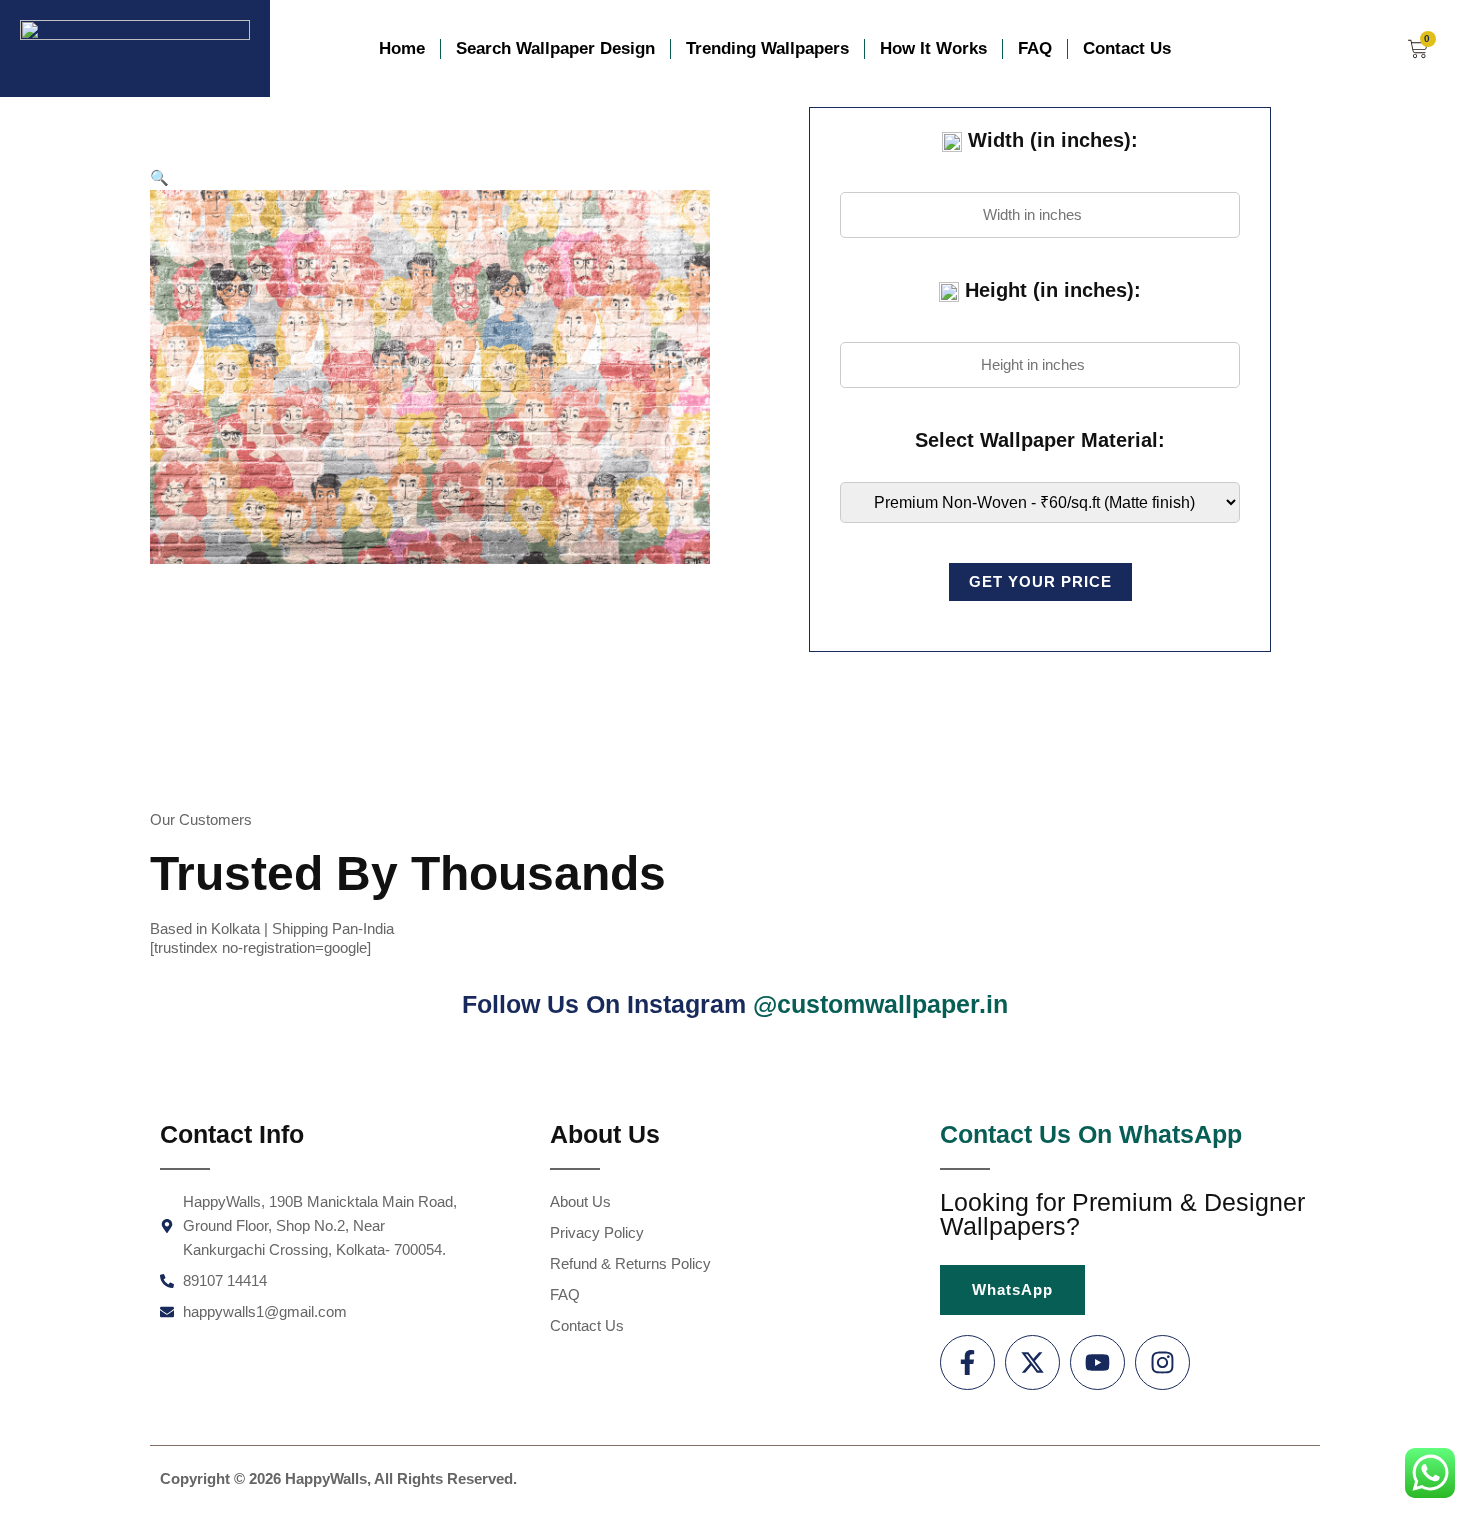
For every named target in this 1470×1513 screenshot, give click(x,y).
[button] (159, 177)
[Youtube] (1097, 1362)
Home (402, 48)
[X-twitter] (1032, 1362)
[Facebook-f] (967, 1362)
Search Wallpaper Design (555, 48)
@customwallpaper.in (880, 1004)
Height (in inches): (1050, 290)
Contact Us (1127, 48)
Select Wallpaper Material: (1040, 440)
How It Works (933, 48)
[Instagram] (1162, 1362)
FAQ (1035, 48)
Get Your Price (1040, 581)
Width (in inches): (1050, 140)
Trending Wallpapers (767, 48)
